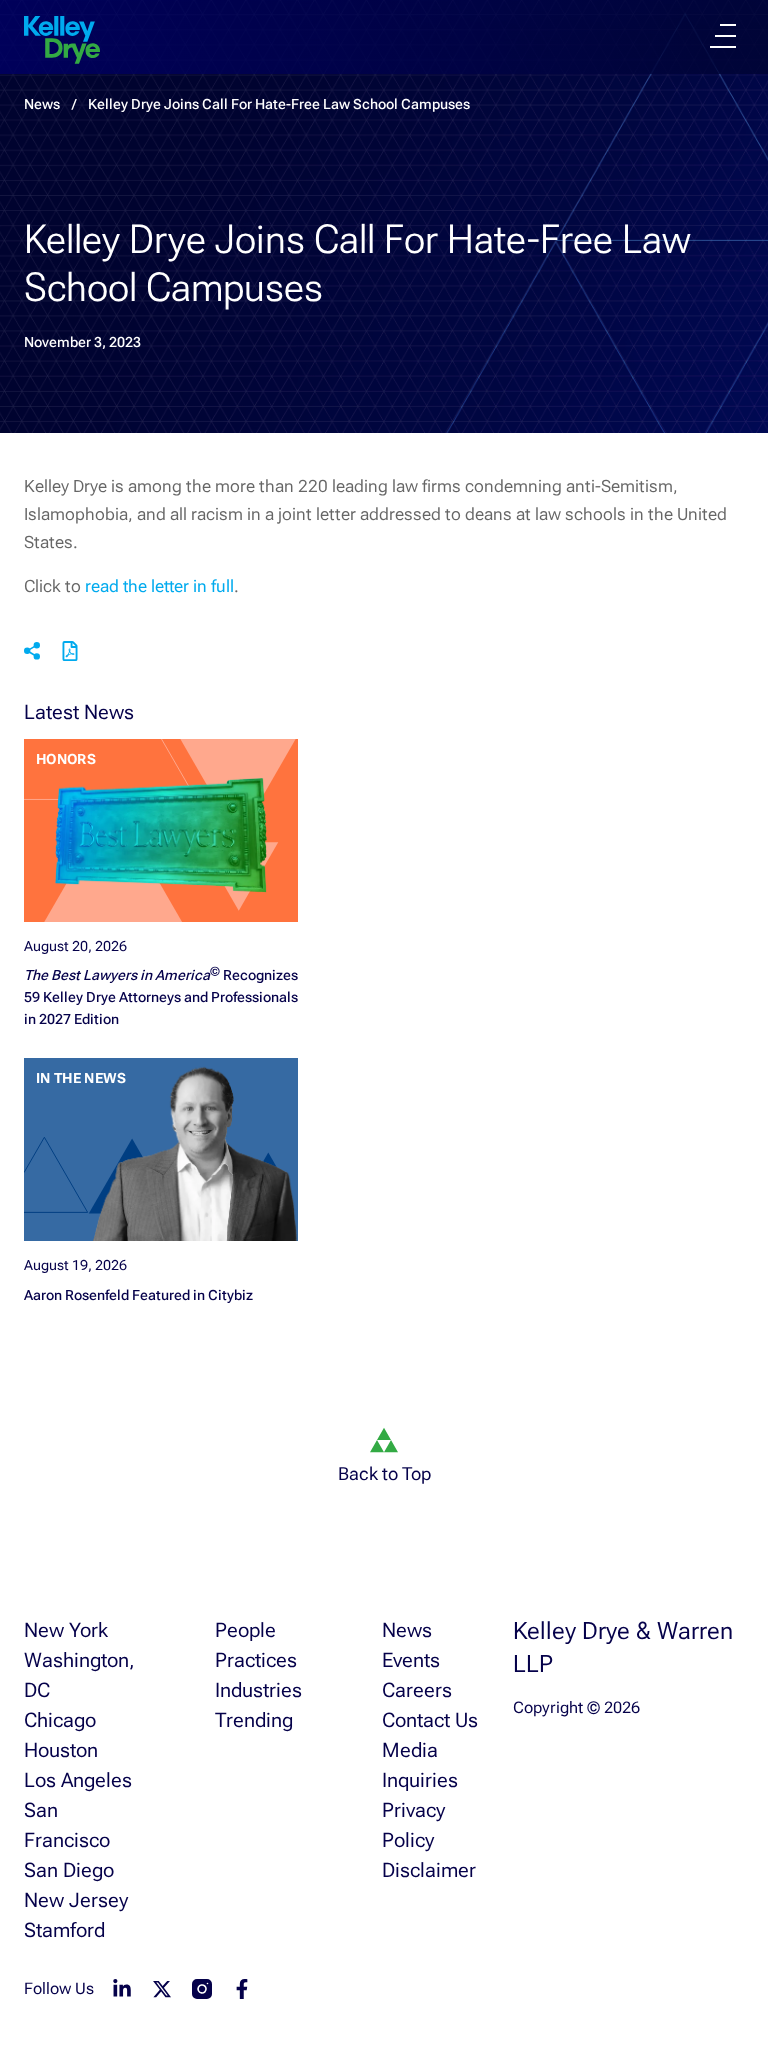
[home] (62, 40)
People (245, 1630)
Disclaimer (429, 1870)
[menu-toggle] (723, 36)
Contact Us (430, 1720)
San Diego (69, 1870)
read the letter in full (159, 586)
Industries (258, 1690)
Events (411, 1660)
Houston (61, 1750)
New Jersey (76, 1900)
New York (66, 1630)
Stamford (64, 1930)
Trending (254, 1720)
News (407, 1630)
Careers (417, 1690)
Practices (256, 1660)
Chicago (60, 1720)
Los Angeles (78, 1780)
